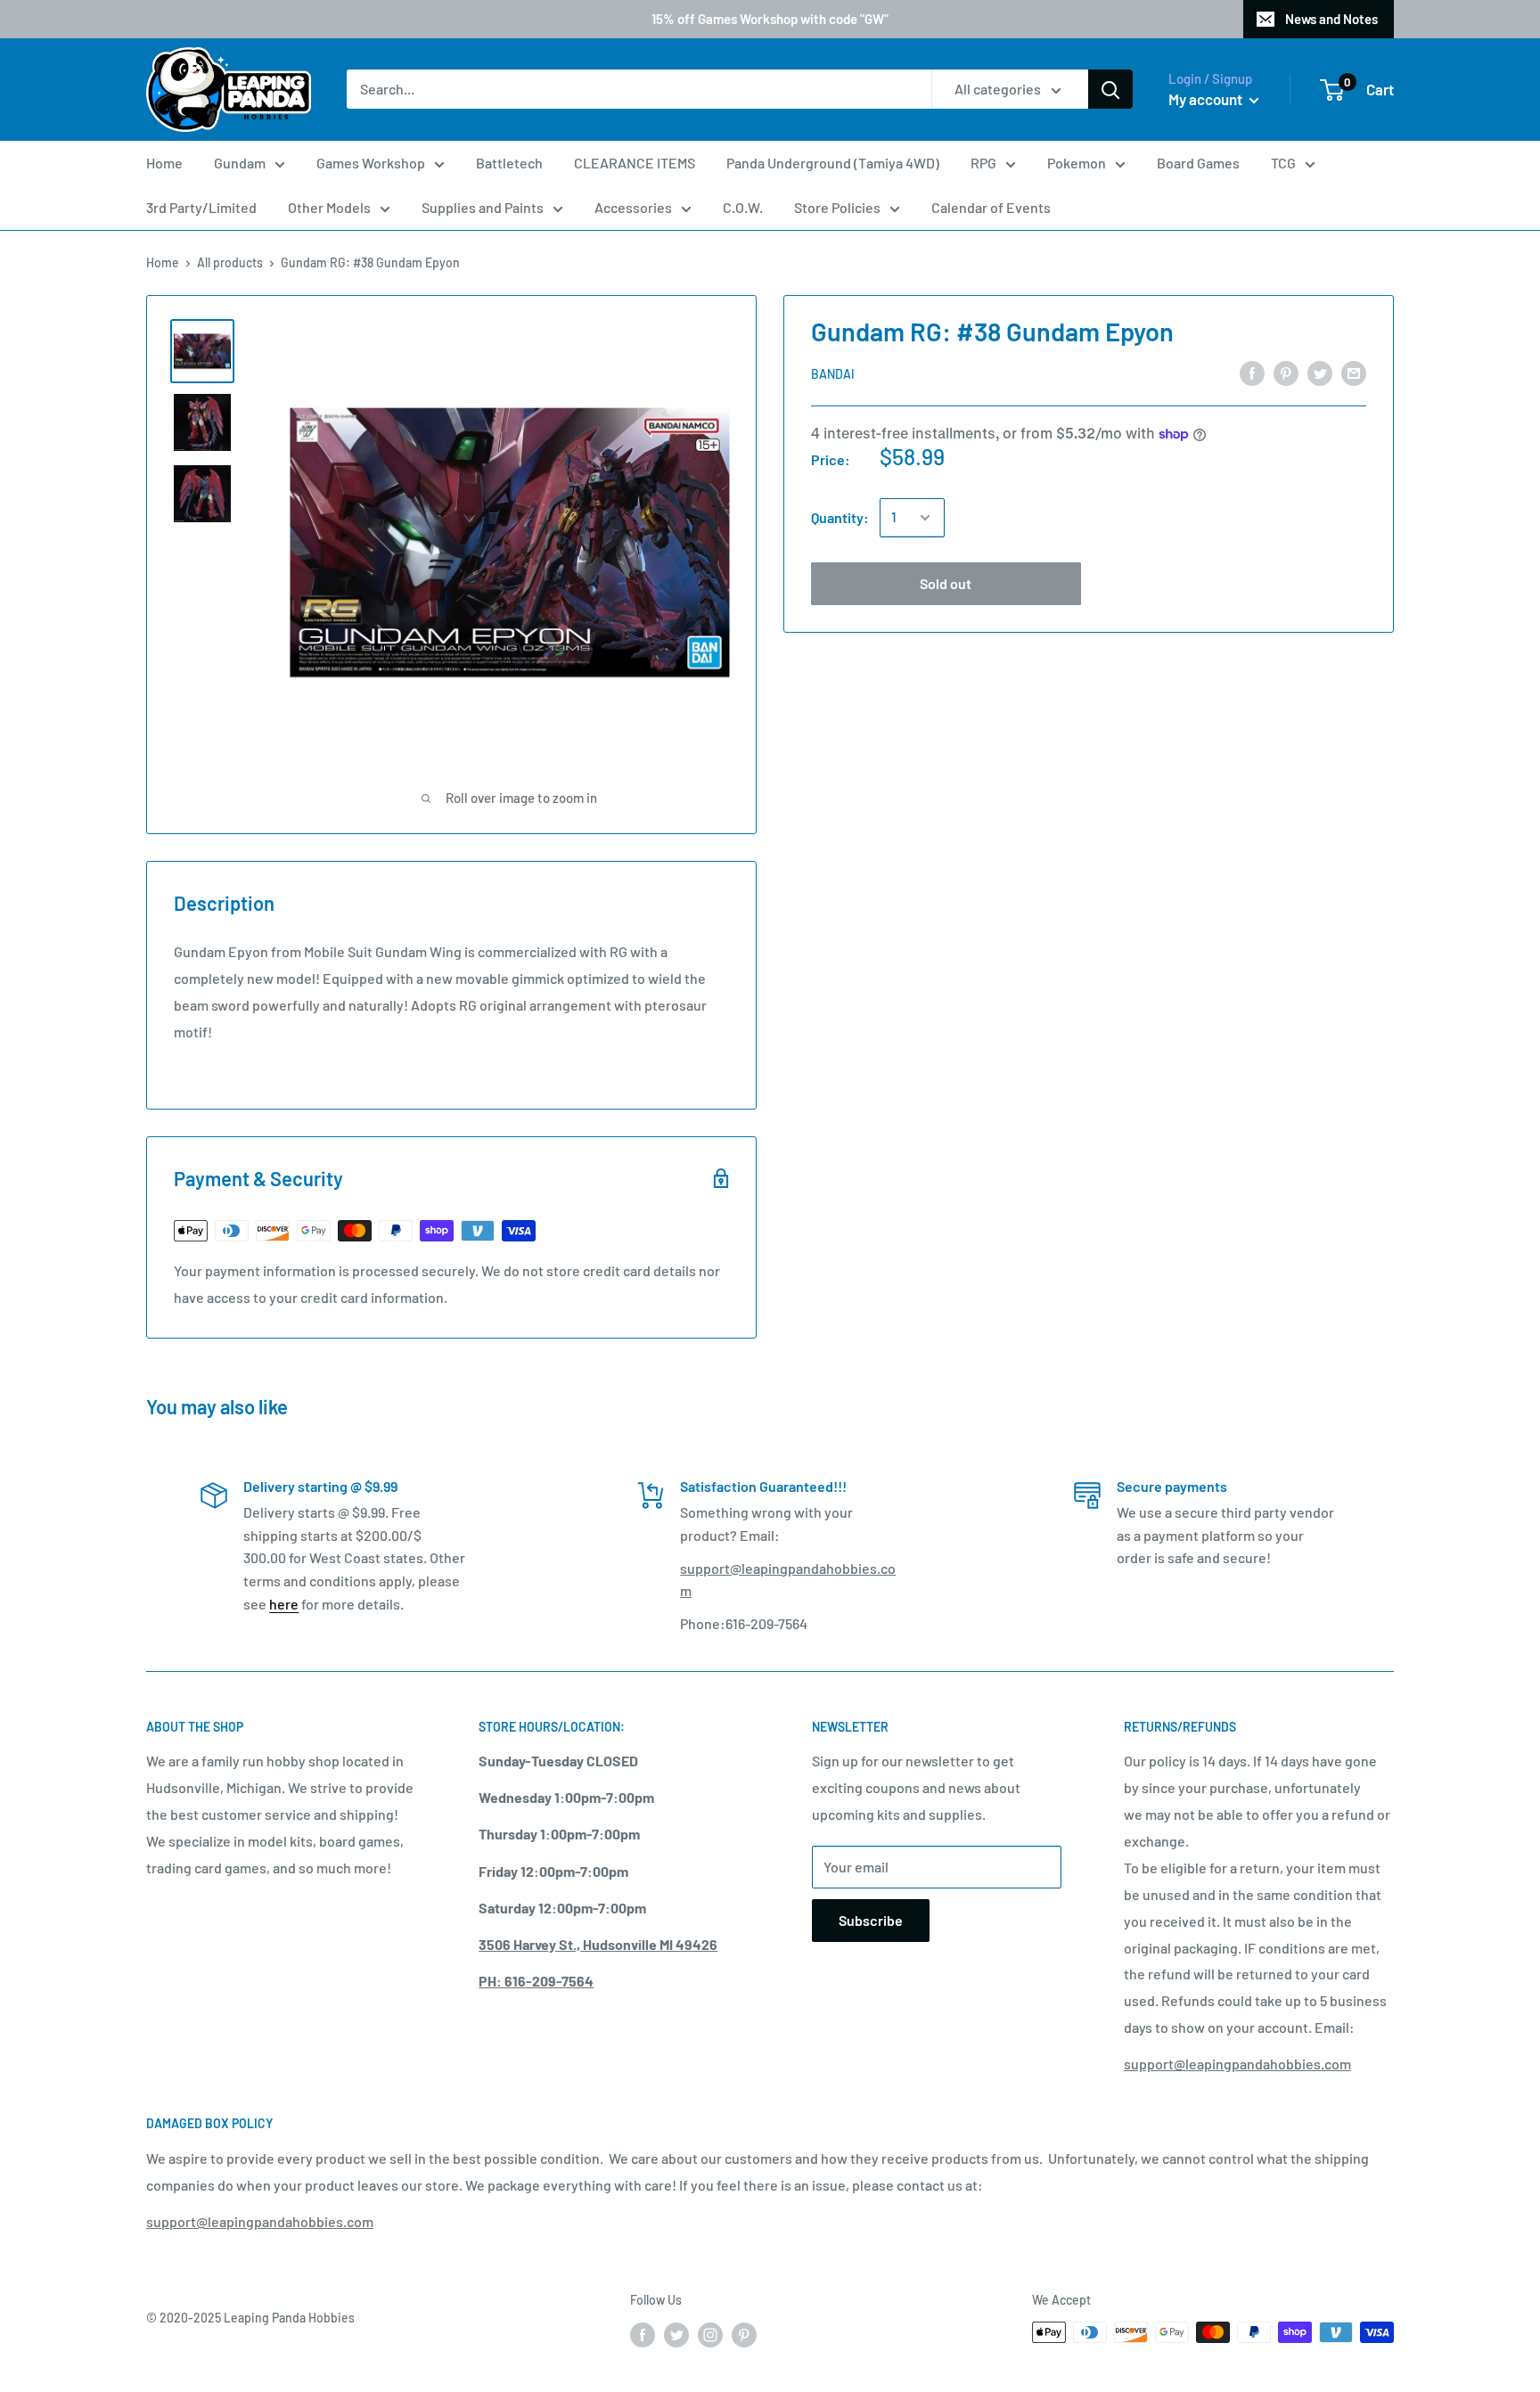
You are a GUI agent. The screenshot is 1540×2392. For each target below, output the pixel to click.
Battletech (509, 163)
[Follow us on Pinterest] (744, 2334)
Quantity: (840, 517)
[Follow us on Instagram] (710, 2334)
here (284, 1604)
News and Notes (1331, 19)
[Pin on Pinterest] (1286, 372)
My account (1207, 99)
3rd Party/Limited (201, 207)
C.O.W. (743, 207)
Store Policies (837, 207)
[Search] (1110, 90)
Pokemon (1077, 163)
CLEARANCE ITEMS (635, 163)
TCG (1283, 163)
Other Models (329, 207)
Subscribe (871, 1920)
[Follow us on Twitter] (676, 2334)
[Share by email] (1354, 372)
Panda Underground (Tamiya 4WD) (833, 163)
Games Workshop (371, 163)
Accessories (633, 207)
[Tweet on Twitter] (1320, 372)
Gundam (240, 163)
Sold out (946, 583)
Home (164, 163)
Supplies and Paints (483, 207)
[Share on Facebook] (1252, 372)
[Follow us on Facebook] (643, 2334)
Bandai (833, 373)
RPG (983, 163)
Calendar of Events (991, 207)
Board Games (1198, 163)
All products (230, 262)
